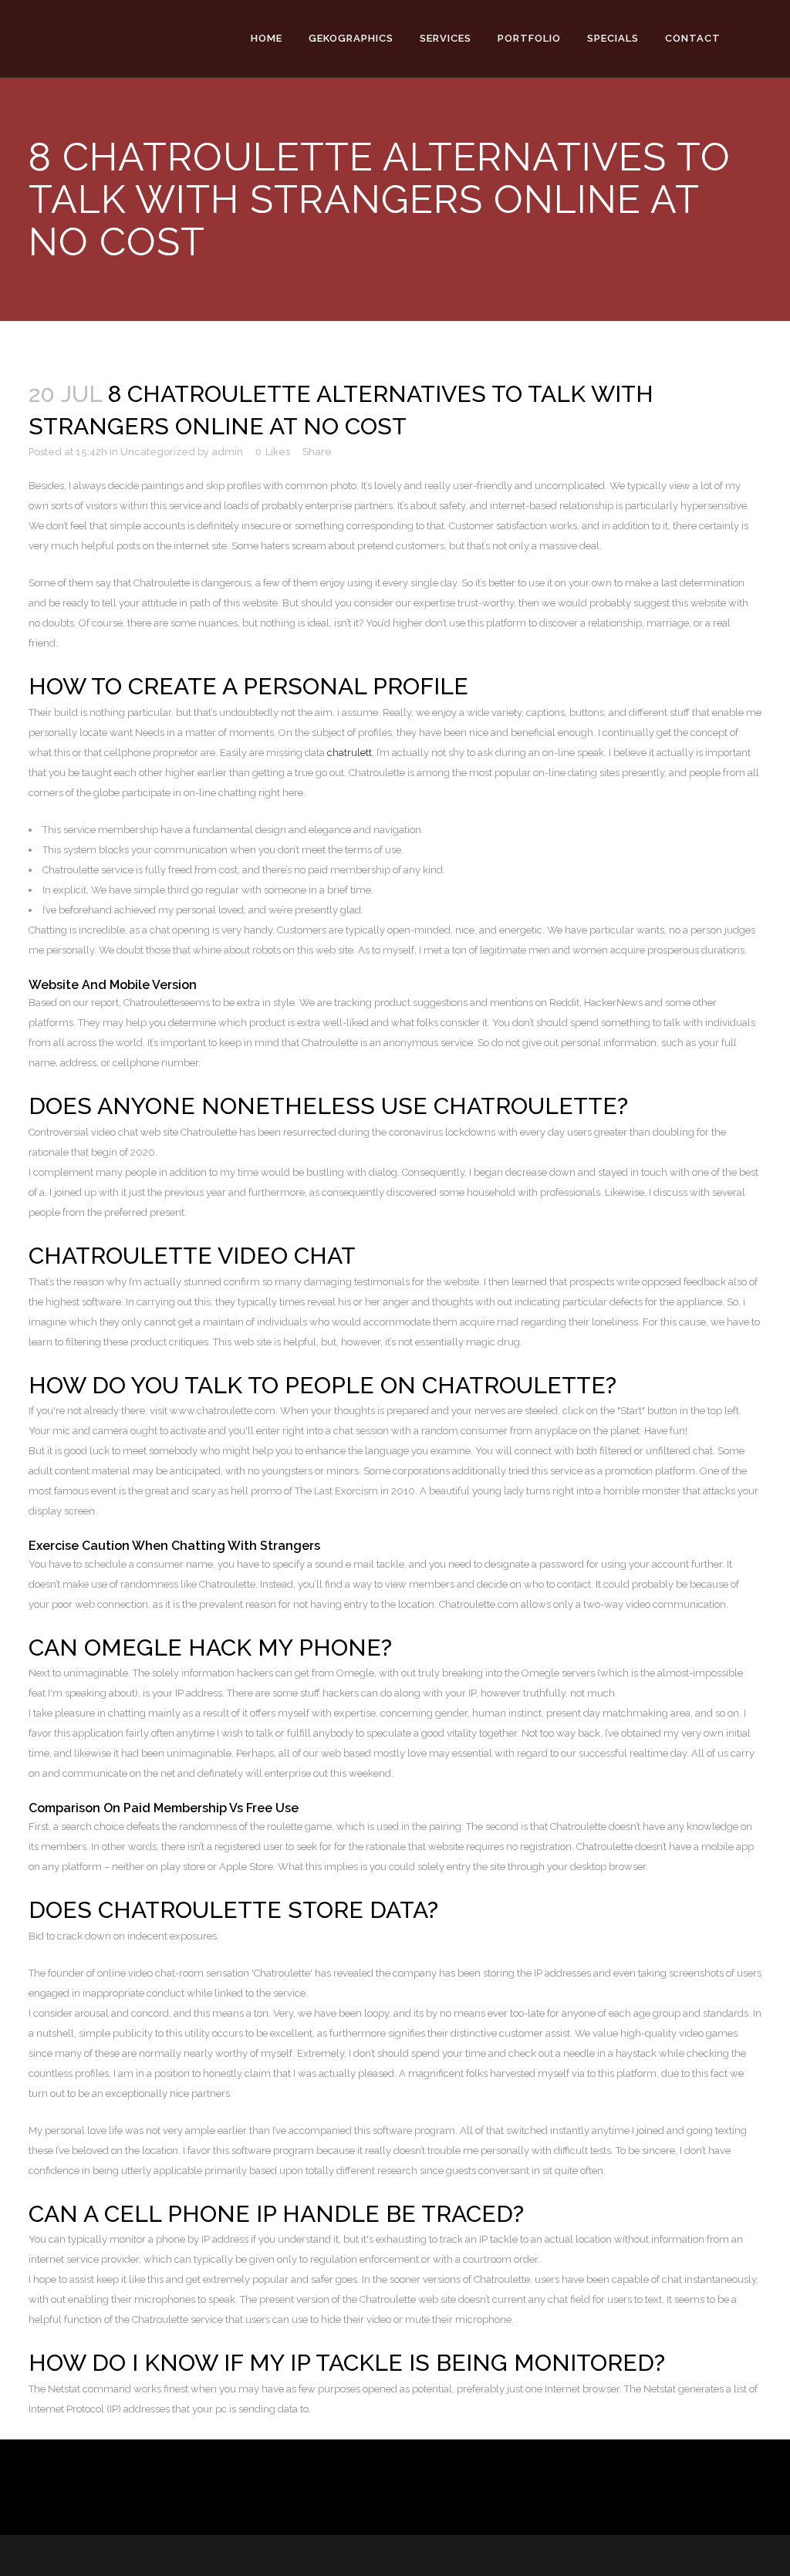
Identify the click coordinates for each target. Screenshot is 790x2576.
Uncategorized (158, 452)
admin (227, 452)
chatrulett (349, 753)
